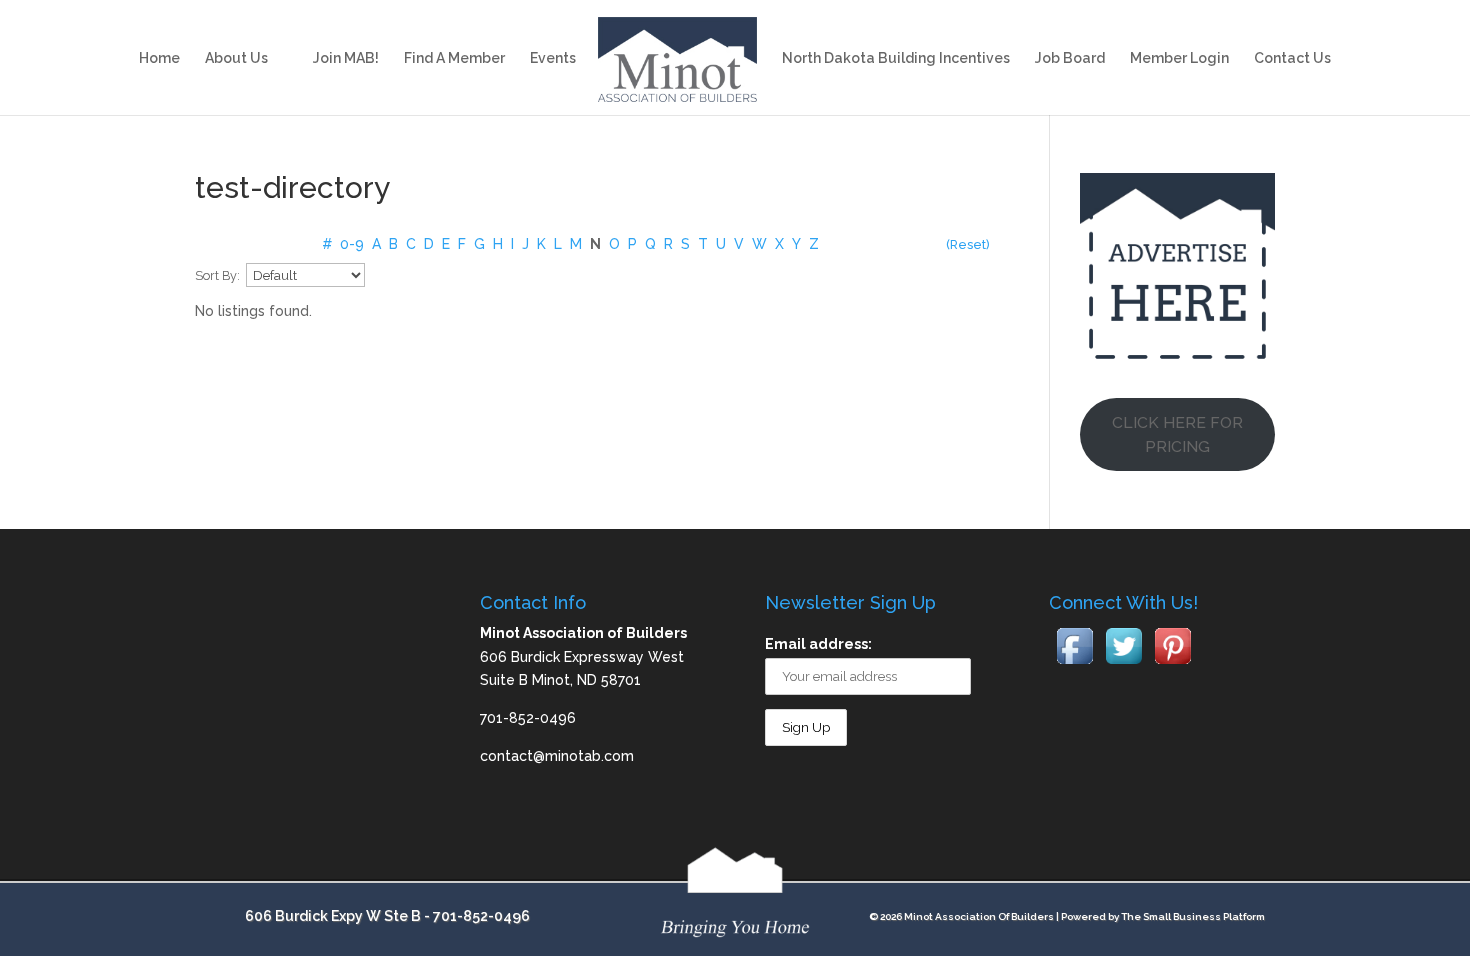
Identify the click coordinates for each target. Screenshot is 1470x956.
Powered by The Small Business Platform (1163, 916)
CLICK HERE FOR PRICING (1177, 434)
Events (553, 58)
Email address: (818, 644)
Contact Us (1292, 58)
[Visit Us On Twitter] (1123, 665)
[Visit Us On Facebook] (1074, 665)
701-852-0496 (481, 916)
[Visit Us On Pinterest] (1172, 665)
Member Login (1179, 58)
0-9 (352, 244)
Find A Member (454, 58)
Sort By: (217, 275)
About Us (236, 58)
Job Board (1070, 58)
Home (159, 58)
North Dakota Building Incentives (896, 58)
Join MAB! (346, 58)
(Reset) (968, 244)
